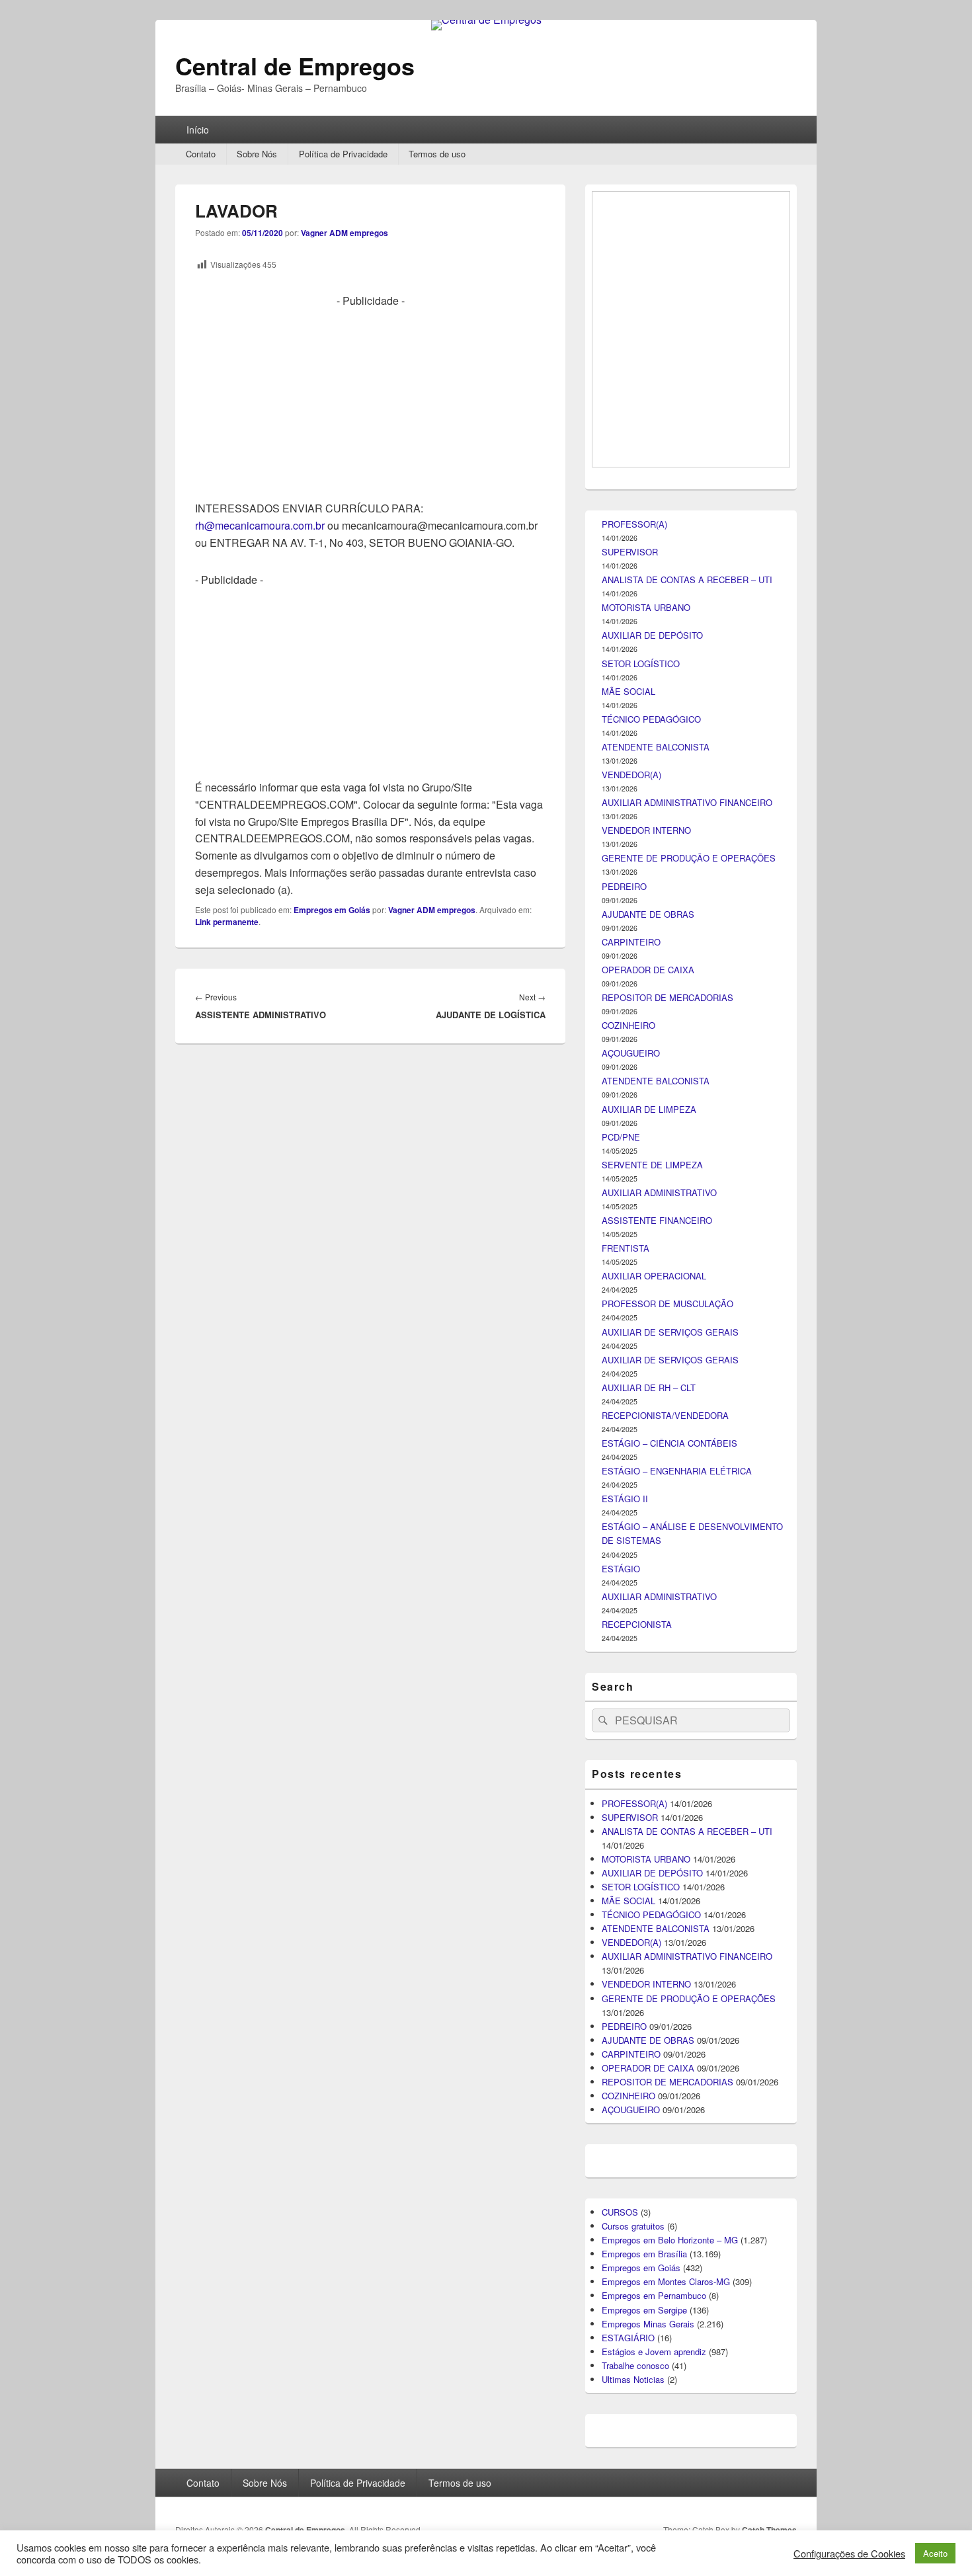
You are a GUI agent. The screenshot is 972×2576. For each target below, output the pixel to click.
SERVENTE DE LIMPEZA (652, 1889)
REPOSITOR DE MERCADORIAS (668, 1722)
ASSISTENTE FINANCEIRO (657, 1945)
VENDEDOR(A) (631, 1499)
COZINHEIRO (628, 1750)
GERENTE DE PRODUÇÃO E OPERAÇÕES (689, 1583)
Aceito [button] (935, 2553)
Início (198, 130)
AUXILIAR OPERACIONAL (654, 2000)
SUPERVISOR (630, 1276)
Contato (201, 154)
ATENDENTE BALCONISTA (656, 1471)
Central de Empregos (295, 65)
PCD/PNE (621, 1862)
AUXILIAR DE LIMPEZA (649, 1834)
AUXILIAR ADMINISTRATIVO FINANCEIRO (687, 1527)
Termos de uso (437, 154)
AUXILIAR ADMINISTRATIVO (659, 1917)
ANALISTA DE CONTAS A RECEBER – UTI (687, 1304)
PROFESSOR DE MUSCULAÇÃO (668, 2028)
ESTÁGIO (621, 2293)
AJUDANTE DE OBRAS (648, 1639)
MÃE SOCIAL (628, 1416)
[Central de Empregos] (486, 20)
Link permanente (227, 922)
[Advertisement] (370, 402)
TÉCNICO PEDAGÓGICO (651, 1444)
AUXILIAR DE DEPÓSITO (652, 1360)
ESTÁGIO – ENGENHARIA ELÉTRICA (677, 2195)
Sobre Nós (257, 154)
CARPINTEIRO (631, 1667)
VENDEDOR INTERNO (646, 1555)
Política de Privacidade (343, 154)
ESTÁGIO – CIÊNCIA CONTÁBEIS (669, 2168)
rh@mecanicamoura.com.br (260, 525)
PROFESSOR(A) (634, 1249)
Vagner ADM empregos (344, 233)
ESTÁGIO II (625, 2223)
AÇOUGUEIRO (631, 1778)
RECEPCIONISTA (637, 2349)
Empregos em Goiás (332, 910)
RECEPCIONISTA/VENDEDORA (665, 2140)
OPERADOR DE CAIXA (648, 1694)
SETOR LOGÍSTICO (641, 1388)
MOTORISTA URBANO (646, 1332)
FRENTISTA (626, 1973)
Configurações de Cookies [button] (849, 2554)
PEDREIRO (624, 1611)
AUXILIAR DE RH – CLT (649, 2112)
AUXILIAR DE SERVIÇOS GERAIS (670, 2057)
